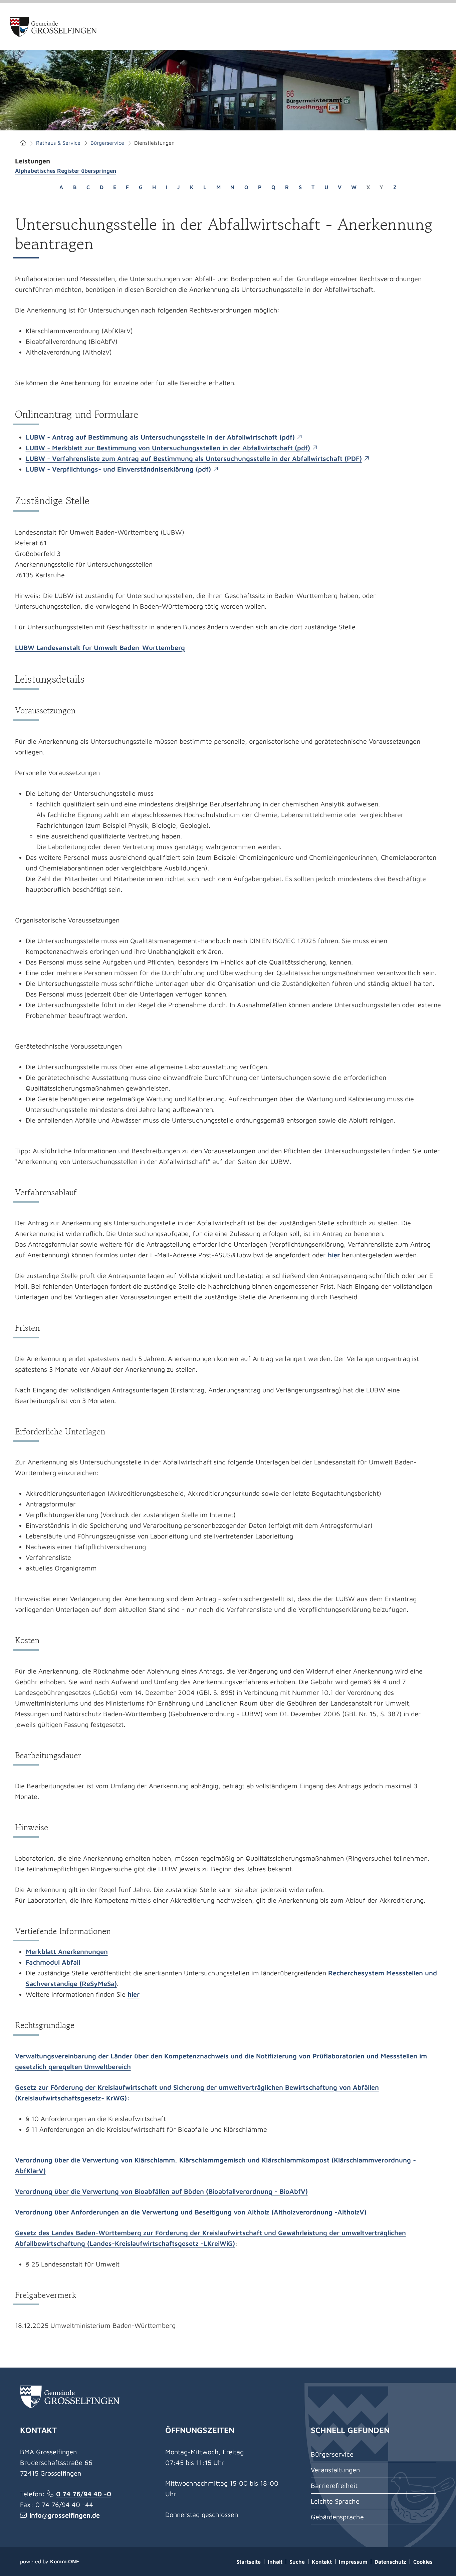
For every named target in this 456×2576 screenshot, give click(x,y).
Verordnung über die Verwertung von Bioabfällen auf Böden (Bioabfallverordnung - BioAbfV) (161, 2191)
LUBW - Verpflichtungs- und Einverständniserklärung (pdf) (118, 469)
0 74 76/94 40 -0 (84, 2494)
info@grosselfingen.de (65, 2515)
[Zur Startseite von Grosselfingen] (54, 27)
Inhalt (275, 2562)
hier (334, 1255)
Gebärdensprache (337, 2517)
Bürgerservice (107, 143)
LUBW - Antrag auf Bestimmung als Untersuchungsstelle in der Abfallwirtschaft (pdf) (160, 437)
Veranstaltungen (335, 2470)
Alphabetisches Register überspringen (66, 171)
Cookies (423, 2562)
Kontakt (322, 2562)
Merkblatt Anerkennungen (67, 1952)
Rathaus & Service (58, 143)
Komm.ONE (65, 2561)
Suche (297, 2562)
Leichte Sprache (335, 2501)
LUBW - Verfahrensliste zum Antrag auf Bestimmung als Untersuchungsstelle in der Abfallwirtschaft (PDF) (194, 458)
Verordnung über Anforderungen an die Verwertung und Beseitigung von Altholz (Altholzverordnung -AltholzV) (191, 2212)
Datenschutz (390, 2562)
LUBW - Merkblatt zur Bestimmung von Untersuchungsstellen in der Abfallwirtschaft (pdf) (168, 448)
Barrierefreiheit (334, 2485)
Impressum (353, 2562)
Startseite (23, 143)
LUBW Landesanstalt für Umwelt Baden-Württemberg (100, 648)
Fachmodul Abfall (53, 1962)
